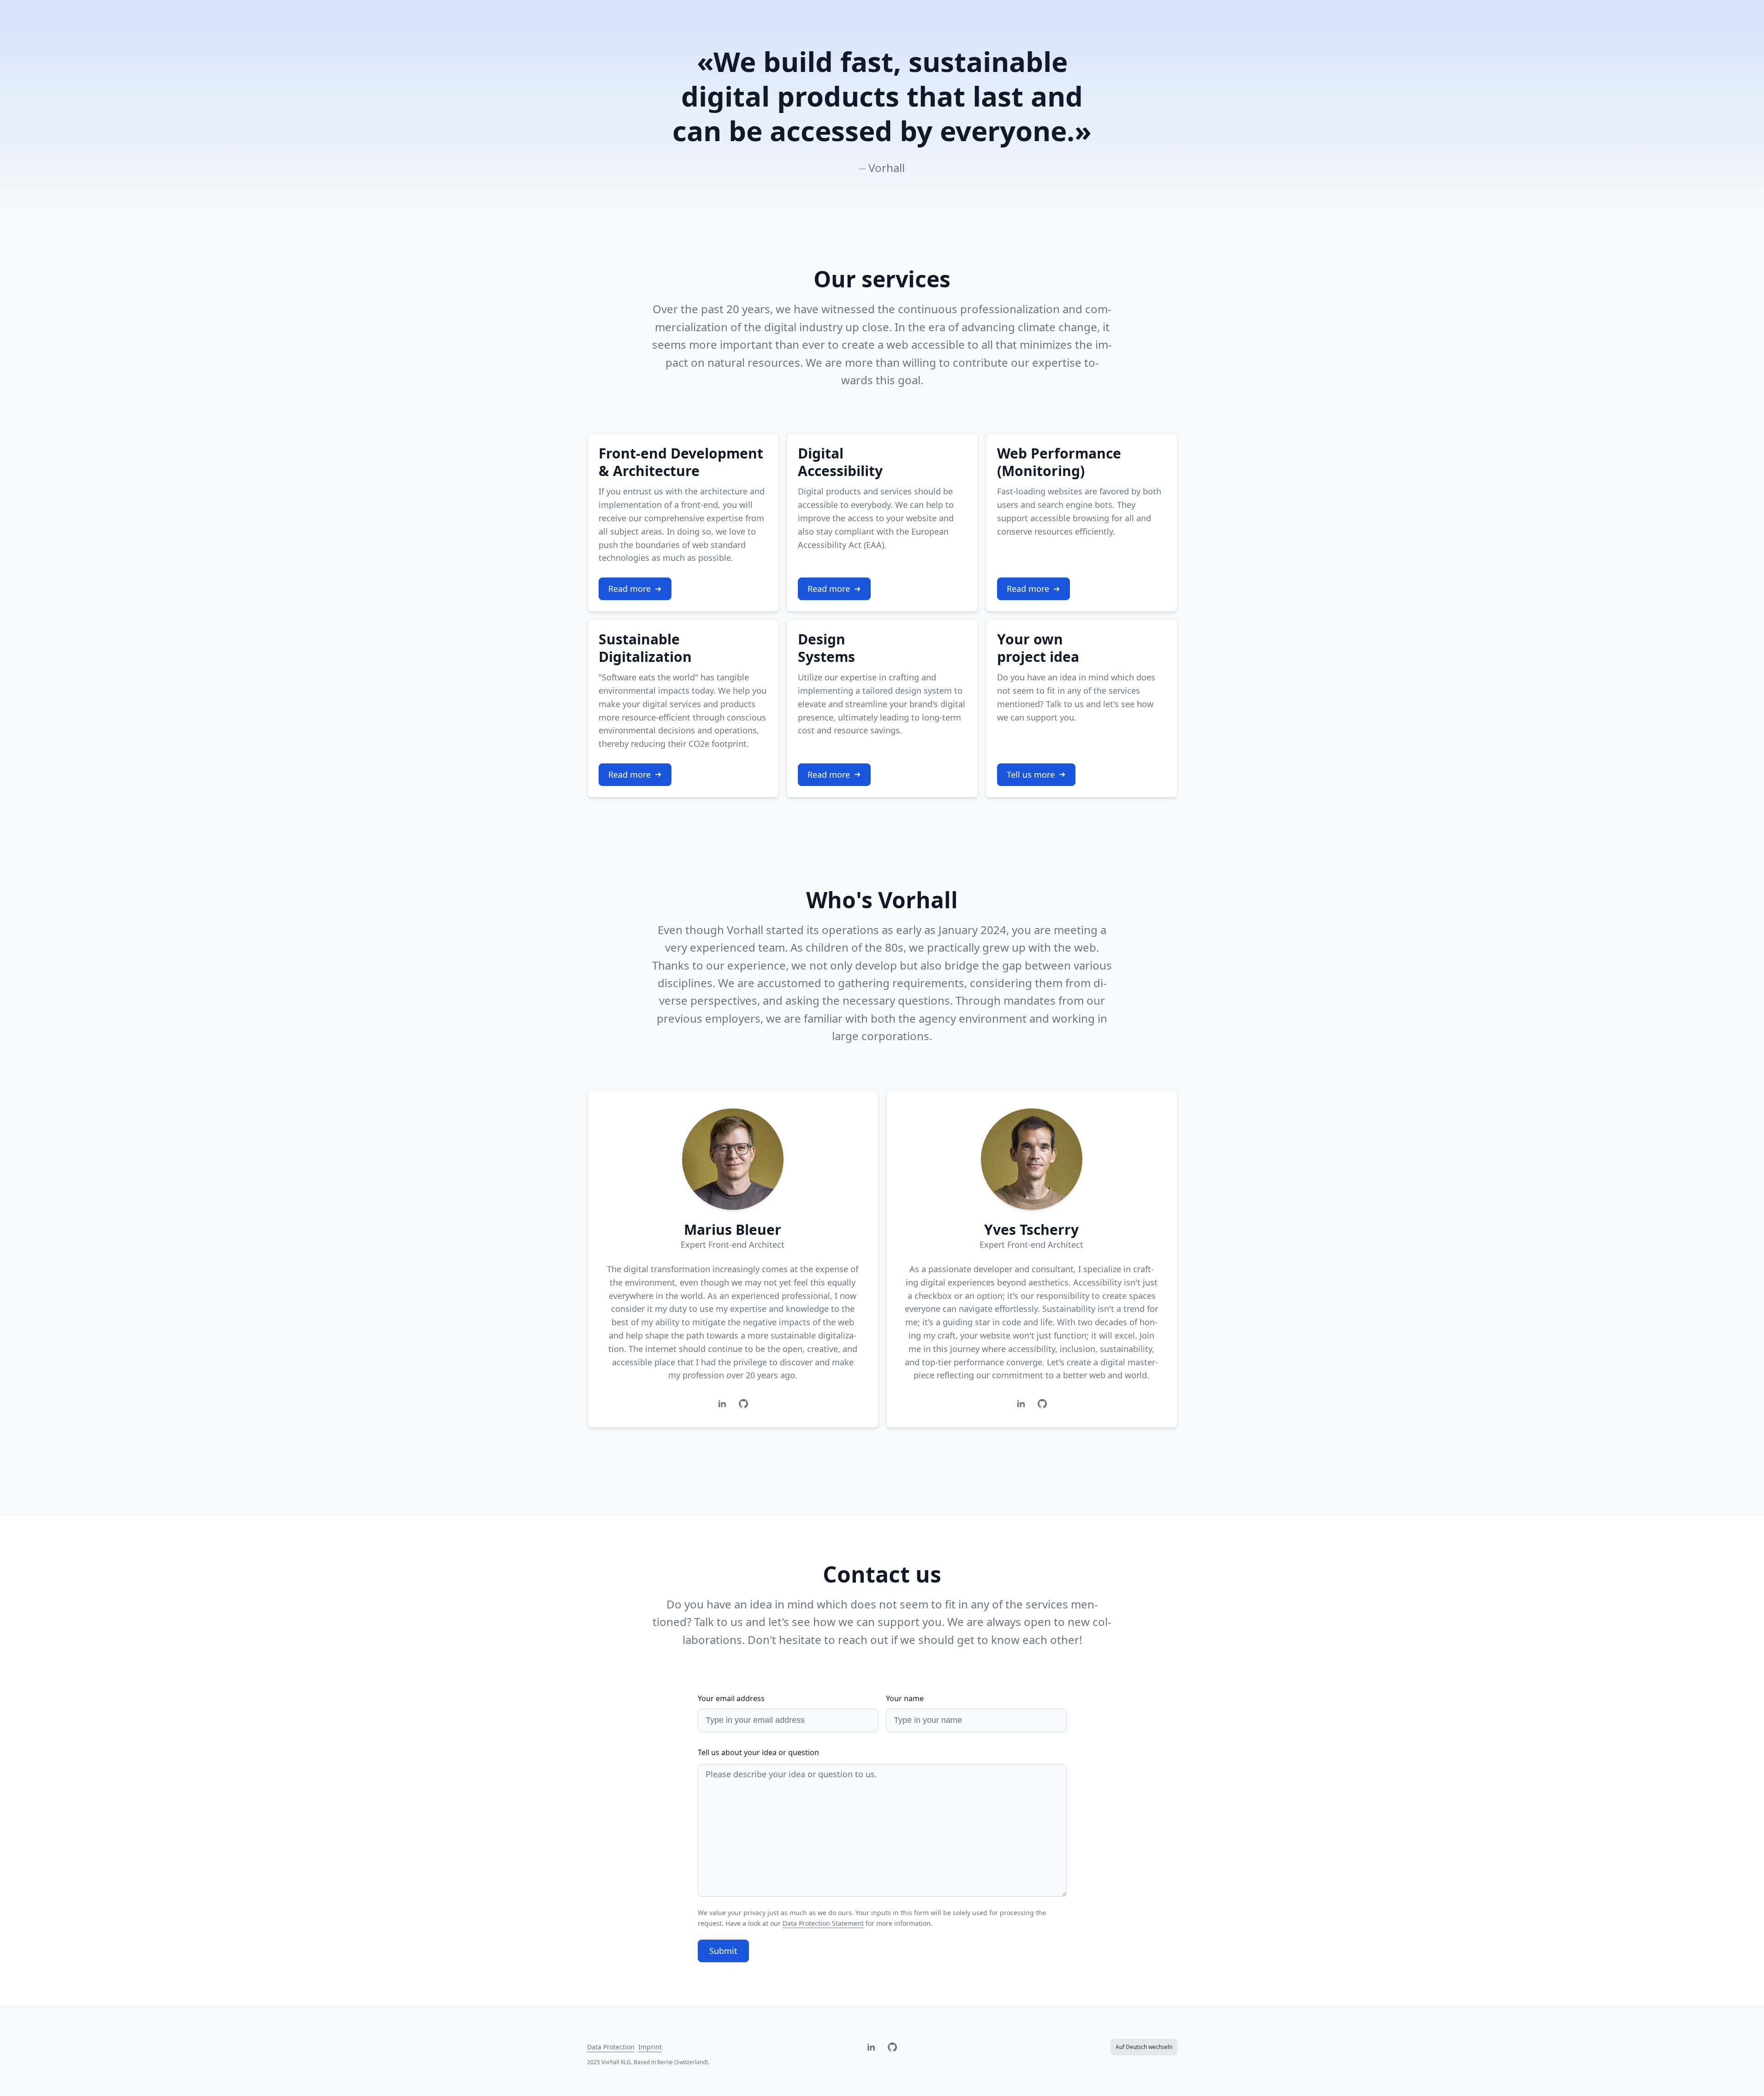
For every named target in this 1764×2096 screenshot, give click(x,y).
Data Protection (611, 2047)
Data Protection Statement (823, 1923)
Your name (905, 1698)
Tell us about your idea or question (758, 1752)
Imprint (650, 2047)
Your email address (731, 1698)
